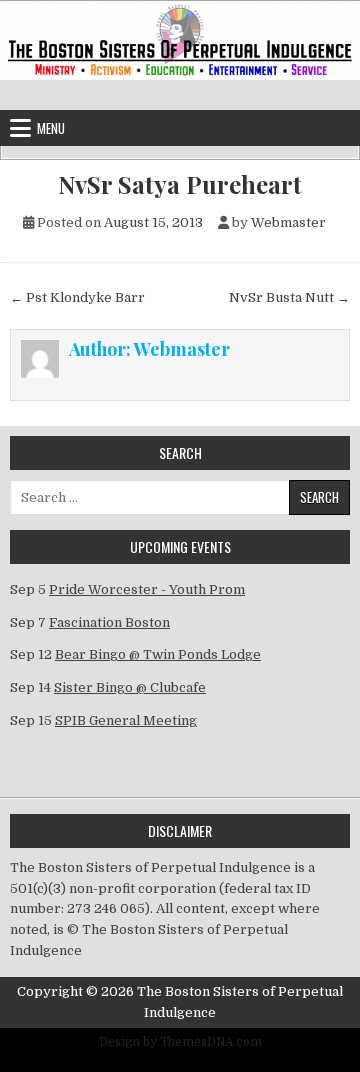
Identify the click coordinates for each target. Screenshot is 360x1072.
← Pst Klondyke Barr (77, 297)
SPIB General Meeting (126, 720)
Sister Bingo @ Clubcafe (130, 687)
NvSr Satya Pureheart (180, 184)
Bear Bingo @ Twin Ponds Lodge (158, 654)
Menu (51, 128)
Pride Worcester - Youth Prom (147, 589)
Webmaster (288, 222)
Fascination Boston (109, 622)
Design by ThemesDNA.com (180, 1042)
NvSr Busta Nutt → (289, 297)
